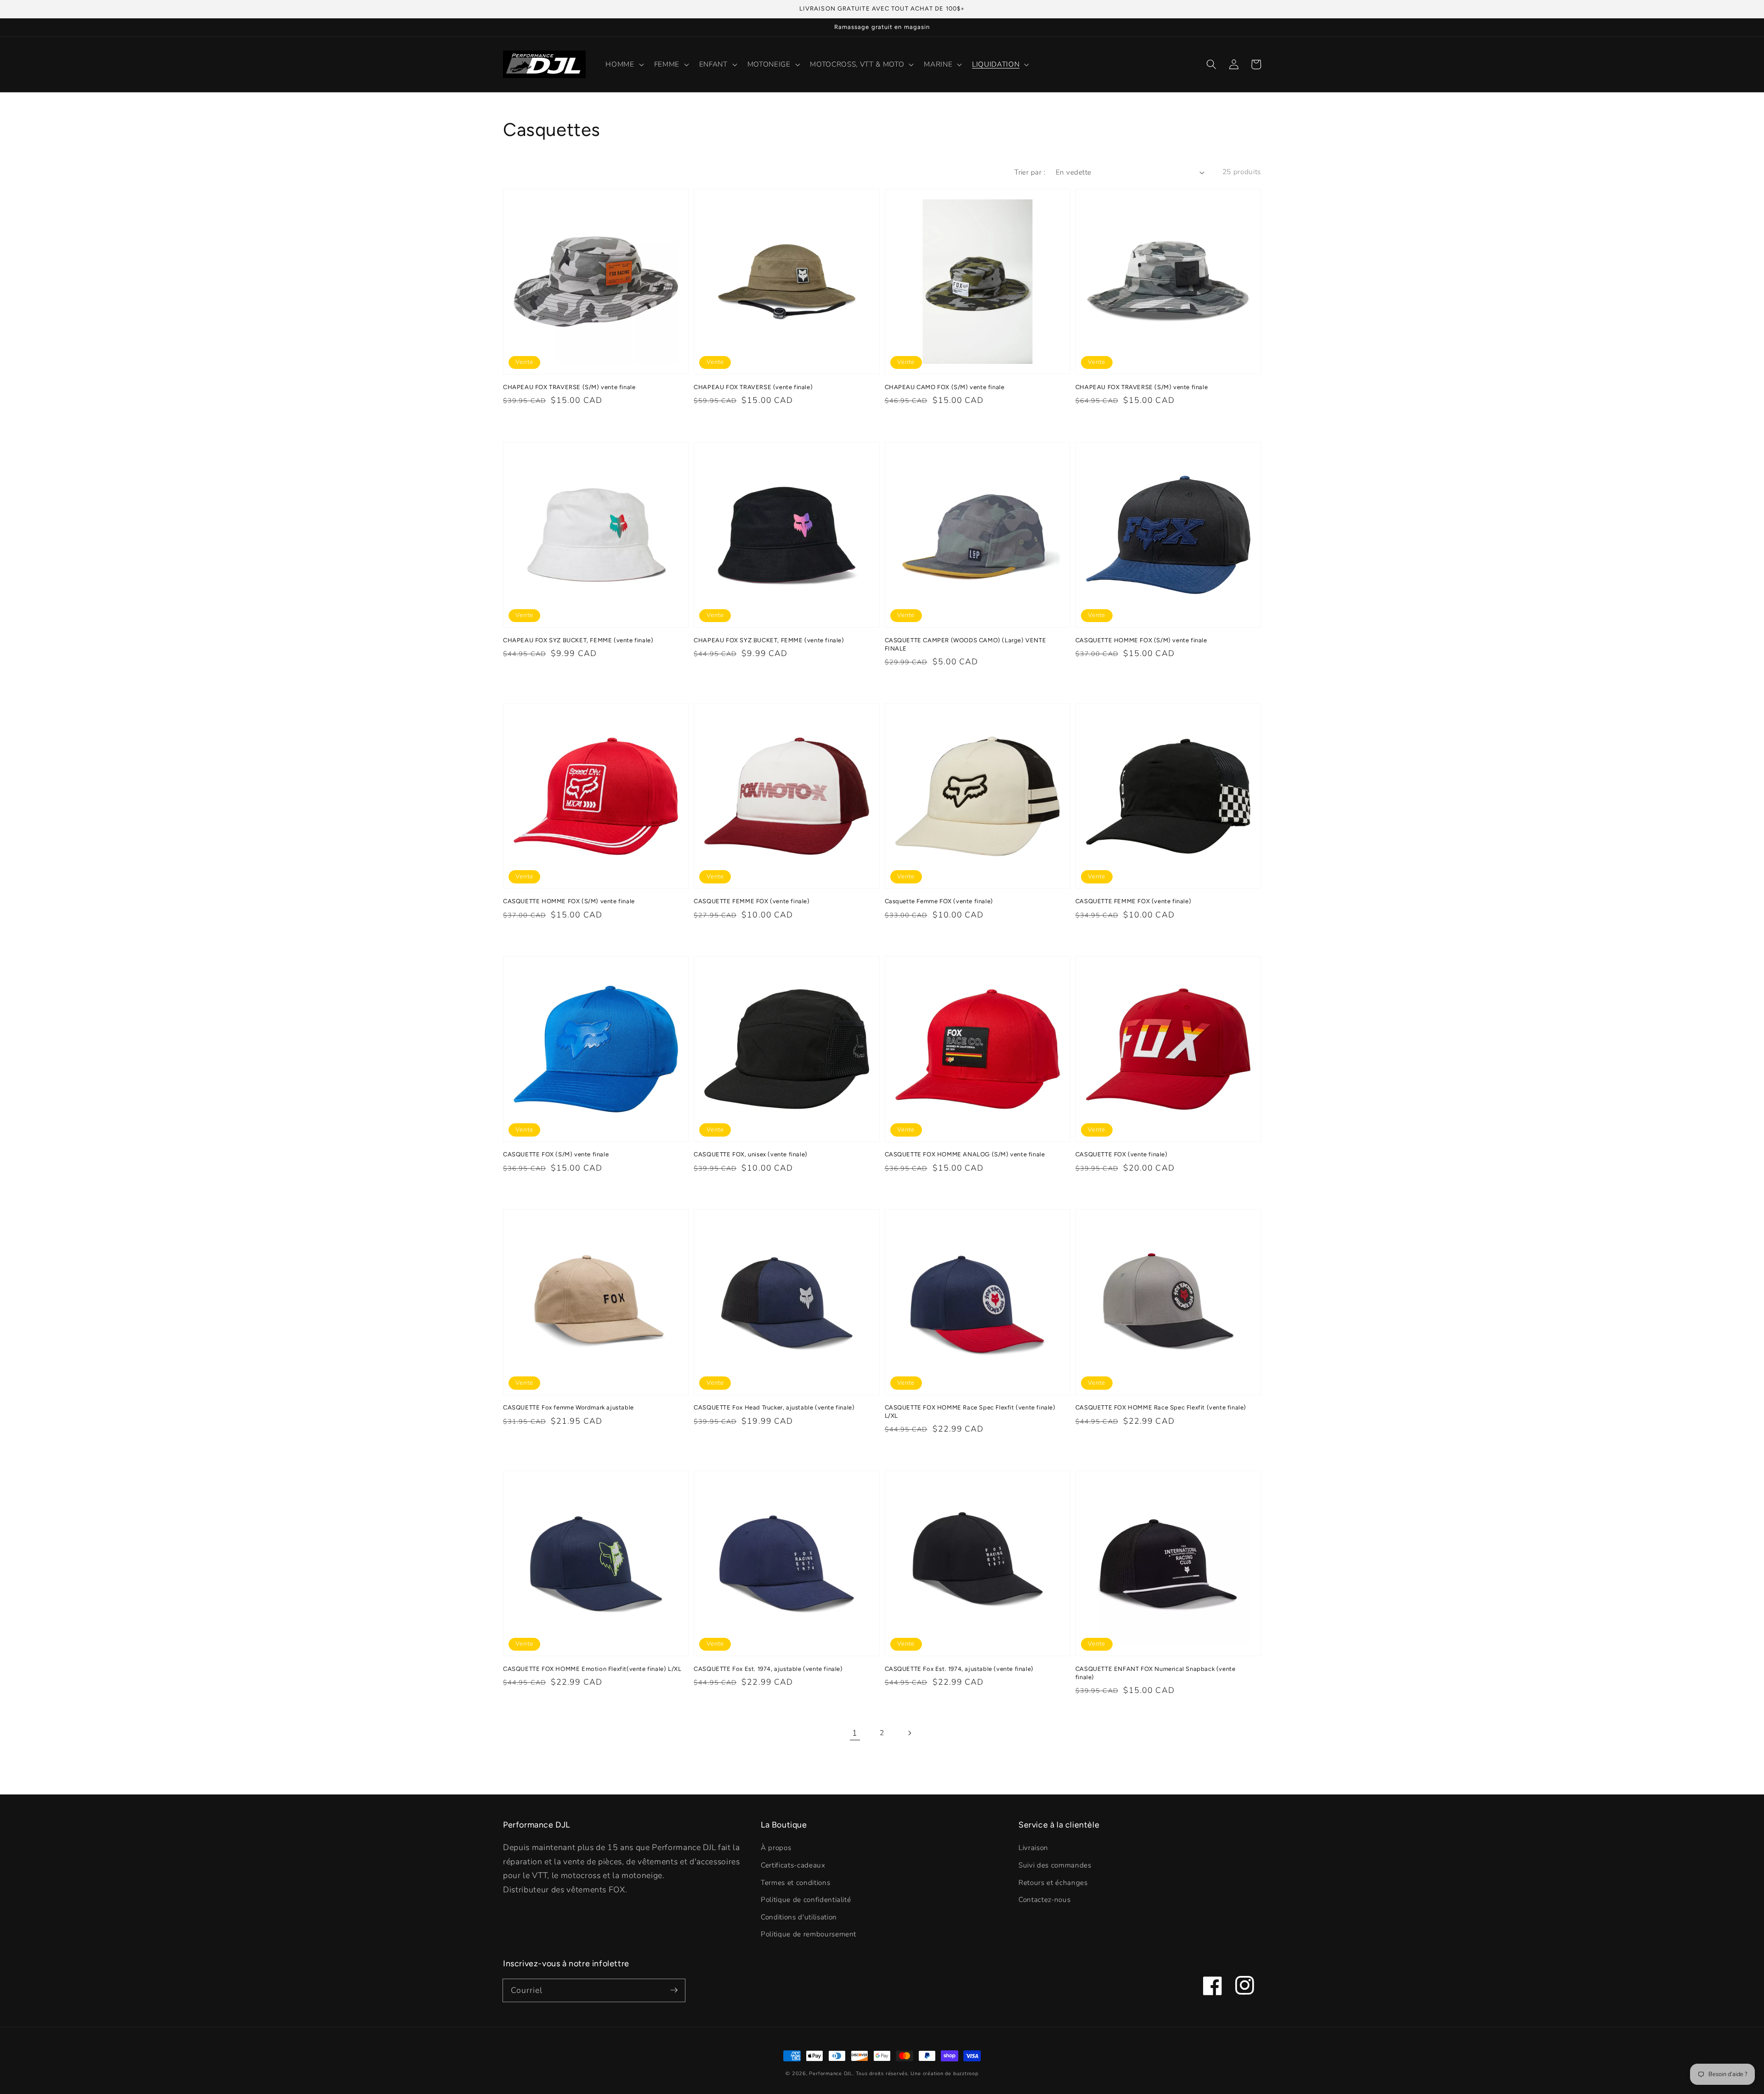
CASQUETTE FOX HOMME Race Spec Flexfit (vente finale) (1161, 1407)
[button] (1211, 64)
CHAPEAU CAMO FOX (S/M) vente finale (945, 387)
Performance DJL (831, 2074)
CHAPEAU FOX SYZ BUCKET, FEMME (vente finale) (578, 640)
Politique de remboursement (808, 1934)
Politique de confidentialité (806, 1899)
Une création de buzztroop (944, 2074)
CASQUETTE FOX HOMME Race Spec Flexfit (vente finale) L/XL (970, 1412)
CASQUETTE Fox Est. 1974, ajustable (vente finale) (768, 1669)
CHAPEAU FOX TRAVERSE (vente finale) (753, 387)
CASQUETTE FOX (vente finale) (1122, 1154)
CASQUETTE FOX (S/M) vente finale (556, 1154)
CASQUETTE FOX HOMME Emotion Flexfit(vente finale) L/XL (592, 1669)
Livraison (1033, 1848)
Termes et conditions (795, 1882)
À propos (776, 1848)
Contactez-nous (1044, 1899)
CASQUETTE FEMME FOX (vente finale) (752, 901)
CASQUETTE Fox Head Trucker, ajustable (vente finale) (774, 1407)
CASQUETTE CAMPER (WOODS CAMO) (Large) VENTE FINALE (966, 644)
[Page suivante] (909, 1733)
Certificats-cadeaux (793, 1865)
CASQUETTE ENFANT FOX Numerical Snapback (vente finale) (1156, 1673)
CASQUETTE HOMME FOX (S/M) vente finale (1141, 640)
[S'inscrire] (674, 1990)
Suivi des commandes (1055, 1865)
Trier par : (1030, 172)
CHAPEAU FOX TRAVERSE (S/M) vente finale (569, 387)
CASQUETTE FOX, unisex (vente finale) (751, 1154)
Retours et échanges (1053, 1882)
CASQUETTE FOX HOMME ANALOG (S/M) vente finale (965, 1154)
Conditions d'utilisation (799, 1917)
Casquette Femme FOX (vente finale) (939, 901)
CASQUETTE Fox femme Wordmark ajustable (568, 1407)
